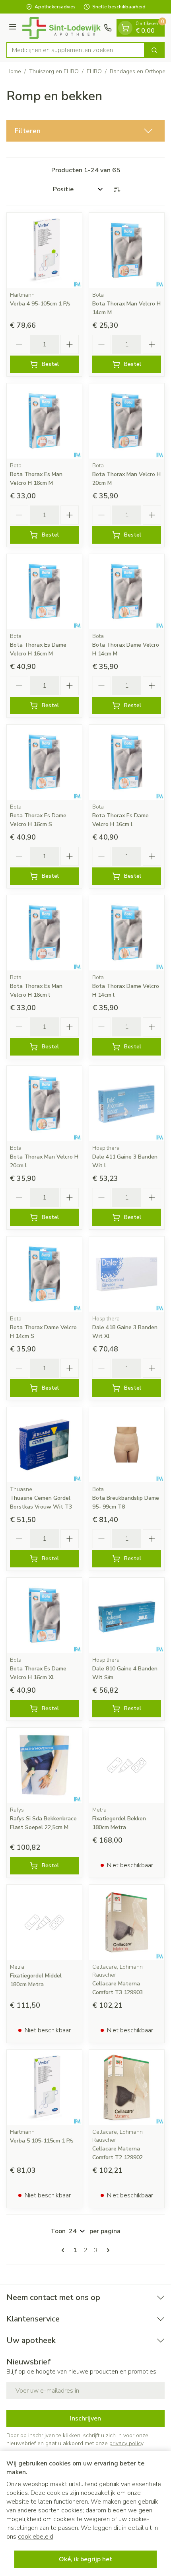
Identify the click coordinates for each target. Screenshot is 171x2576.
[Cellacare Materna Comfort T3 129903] (127, 1922)
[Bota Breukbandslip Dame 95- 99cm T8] (127, 1445)
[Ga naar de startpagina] (61, 28)
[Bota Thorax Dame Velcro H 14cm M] (127, 592)
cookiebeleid (36, 2537)
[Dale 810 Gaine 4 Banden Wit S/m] (127, 1615)
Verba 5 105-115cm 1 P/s (42, 2141)
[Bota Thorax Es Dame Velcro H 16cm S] (44, 762)
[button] (85, 131)
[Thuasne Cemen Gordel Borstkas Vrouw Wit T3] (44, 1445)
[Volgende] (107, 2250)
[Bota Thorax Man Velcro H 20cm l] (44, 1103)
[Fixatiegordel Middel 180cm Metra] (44, 1922)
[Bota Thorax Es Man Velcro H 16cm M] (44, 421)
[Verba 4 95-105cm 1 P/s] (44, 250)
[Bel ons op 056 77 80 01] (108, 28)
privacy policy (126, 2443)
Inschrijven (85, 2419)
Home (14, 71)
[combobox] (76, 50)
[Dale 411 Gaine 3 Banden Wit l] (127, 1103)
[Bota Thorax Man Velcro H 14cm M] (127, 250)
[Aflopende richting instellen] (117, 189)
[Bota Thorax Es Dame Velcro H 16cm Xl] (44, 1615)
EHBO (94, 71)
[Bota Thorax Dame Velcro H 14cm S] (44, 1274)
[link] (64, 2250)
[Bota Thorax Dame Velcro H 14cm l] (127, 933)
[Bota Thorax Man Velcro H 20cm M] (127, 421)
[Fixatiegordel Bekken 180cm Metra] (127, 1765)
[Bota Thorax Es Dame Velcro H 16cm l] (127, 762)
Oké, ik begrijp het (86, 2559)
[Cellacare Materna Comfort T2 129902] (127, 2087)
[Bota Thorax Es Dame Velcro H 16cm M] (44, 592)
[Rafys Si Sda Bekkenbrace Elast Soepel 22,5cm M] (44, 1765)
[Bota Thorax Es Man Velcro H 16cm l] (44, 933)
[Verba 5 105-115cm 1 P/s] (44, 2087)
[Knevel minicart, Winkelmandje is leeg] (125, 28)
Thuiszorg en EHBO (54, 71)
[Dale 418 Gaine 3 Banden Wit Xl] (127, 1274)
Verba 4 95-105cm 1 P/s (40, 304)
